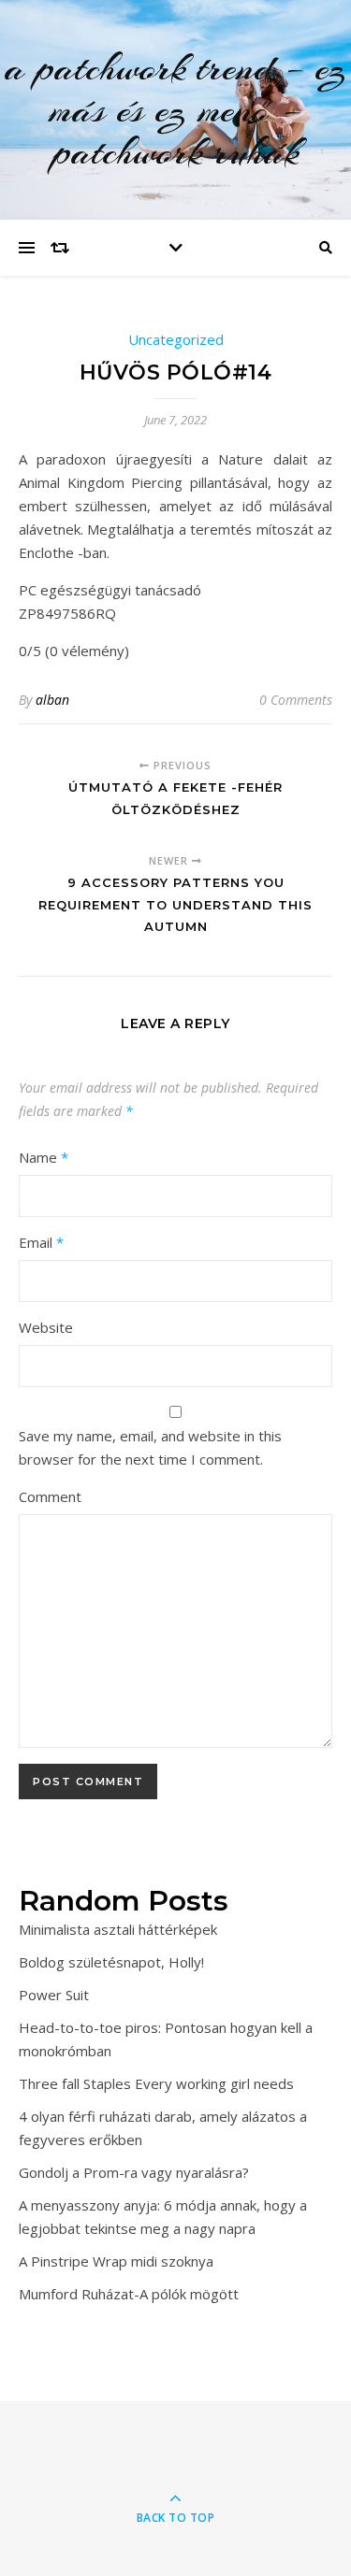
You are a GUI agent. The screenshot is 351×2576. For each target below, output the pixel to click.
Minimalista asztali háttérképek (118, 1929)
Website (46, 1327)
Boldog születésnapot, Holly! (111, 1962)
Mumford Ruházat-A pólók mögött (129, 2294)
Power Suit (54, 1995)
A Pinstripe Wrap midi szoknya (116, 2261)
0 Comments (296, 700)
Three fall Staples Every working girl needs (156, 2083)
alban (52, 700)
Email (41, 1242)
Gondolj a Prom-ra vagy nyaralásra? (134, 2172)
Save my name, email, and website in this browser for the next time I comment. (150, 1447)
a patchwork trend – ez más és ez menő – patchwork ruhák (176, 110)
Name (44, 1157)
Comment (50, 1496)
